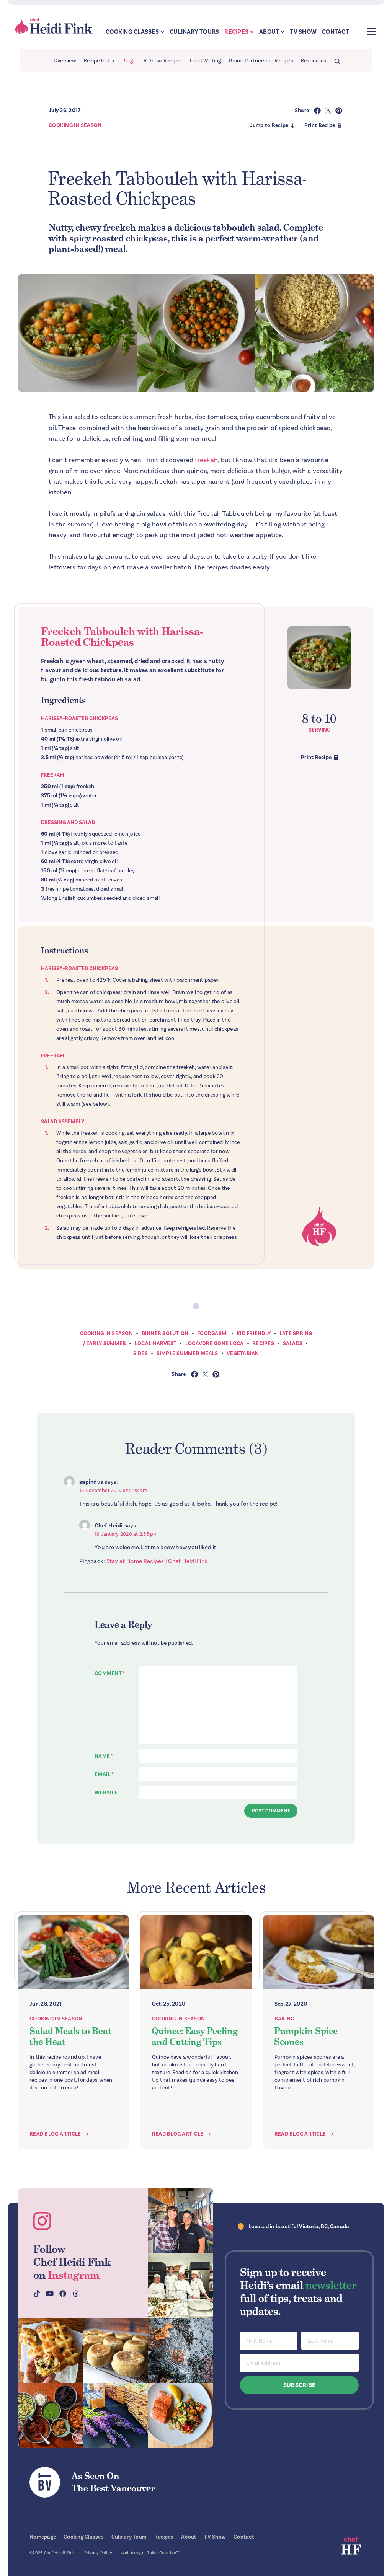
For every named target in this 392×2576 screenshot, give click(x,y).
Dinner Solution (165, 1334)
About (269, 32)
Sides (140, 1353)
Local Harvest (156, 1343)
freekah (206, 460)
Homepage (43, 2537)
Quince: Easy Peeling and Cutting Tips (195, 2036)
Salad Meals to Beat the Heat (70, 2036)
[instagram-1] (181, 2220)
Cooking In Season (75, 125)
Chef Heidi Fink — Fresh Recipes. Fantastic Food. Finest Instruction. (54, 26)
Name (104, 1756)
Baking (284, 2019)
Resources (314, 61)
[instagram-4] (181, 2285)
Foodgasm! (212, 1334)
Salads (293, 1343)
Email (104, 1774)
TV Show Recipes (161, 61)
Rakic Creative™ (163, 2553)
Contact (336, 32)
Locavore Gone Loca (215, 1343)
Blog (127, 61)
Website (106, 1793)
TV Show (303, 32)
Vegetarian (243, 1353)
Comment (110, 1673)
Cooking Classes (132, 32)
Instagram (74, 2275)
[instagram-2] (51, 2350)
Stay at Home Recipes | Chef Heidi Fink (157, 1561)
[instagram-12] (51, 2415)
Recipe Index (99, 61)
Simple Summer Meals (187, 1353)
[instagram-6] (181, 2350)
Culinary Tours (194, 32)
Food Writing (206, 61)
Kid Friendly (254, 1334)
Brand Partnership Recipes (261, 61)
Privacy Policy (98, 2553)
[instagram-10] (116, 2415)
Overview (65, 61)
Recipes (236, 32)
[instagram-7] (116, 2350)
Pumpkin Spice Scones (306, 2036)
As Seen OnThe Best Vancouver (113, 2482)
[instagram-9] (181, 2415)
